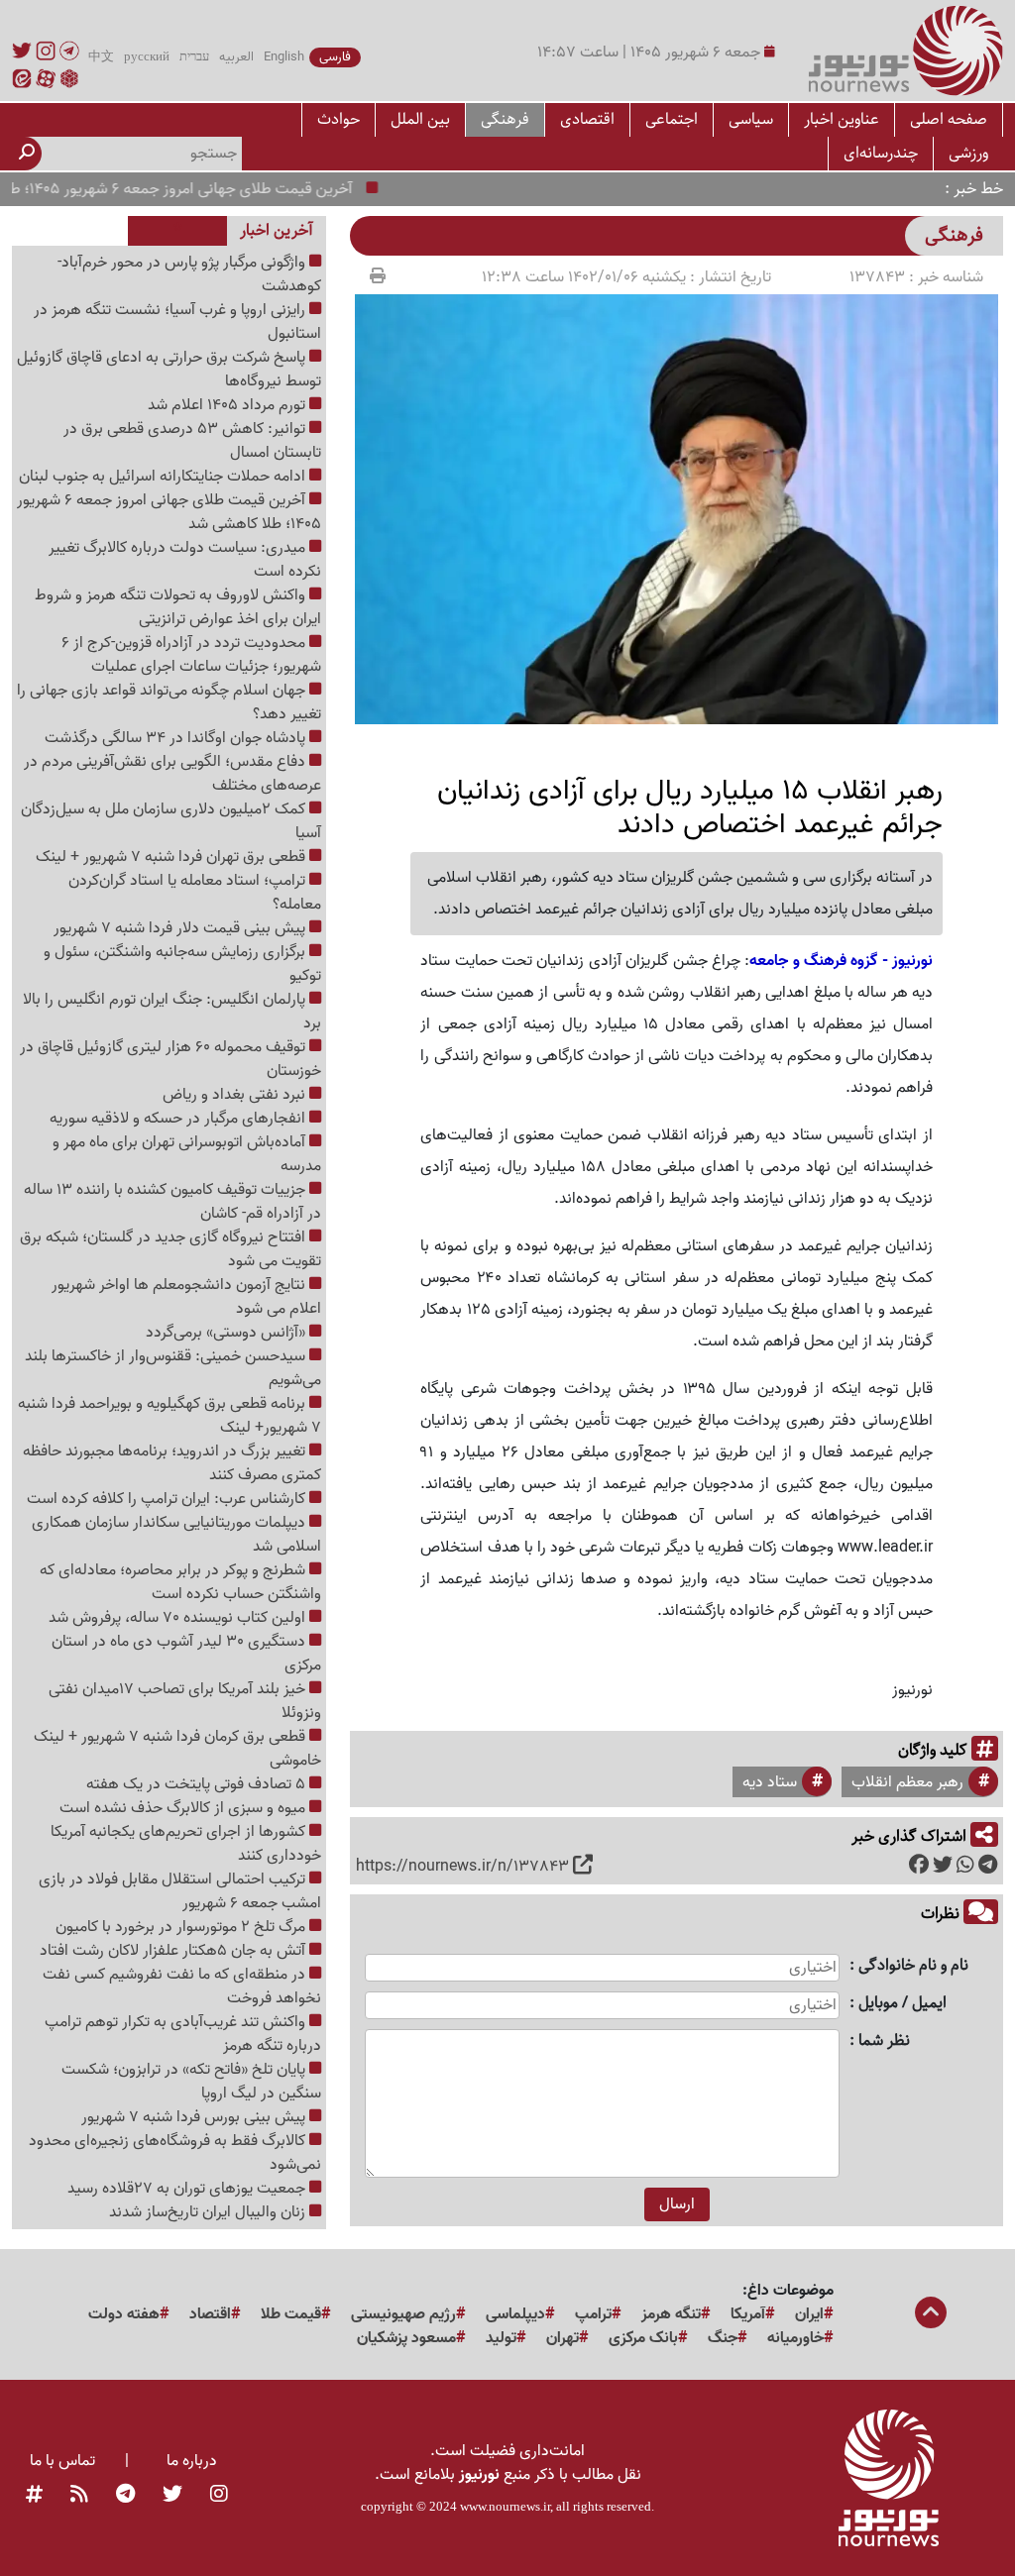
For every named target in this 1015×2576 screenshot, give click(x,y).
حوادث (338, 119)
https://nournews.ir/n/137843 (462, 1867)
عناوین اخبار (842, 119)
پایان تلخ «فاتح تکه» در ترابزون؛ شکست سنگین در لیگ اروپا (191, 2082)
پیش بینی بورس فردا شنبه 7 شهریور (195, 2117)
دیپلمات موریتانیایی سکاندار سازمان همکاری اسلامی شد (176, 1535)
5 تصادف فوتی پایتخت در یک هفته (198, 1784)
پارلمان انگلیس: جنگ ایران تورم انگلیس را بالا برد (172, 1012)
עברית (194, 57)
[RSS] (79, 2495)
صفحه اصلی (949, 119)
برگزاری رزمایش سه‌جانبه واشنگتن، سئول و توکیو (182, 964)
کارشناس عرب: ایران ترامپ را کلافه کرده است (168, 1499)
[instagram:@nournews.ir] (219, 2495)
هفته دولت (124, 2314)
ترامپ (593, 2314)
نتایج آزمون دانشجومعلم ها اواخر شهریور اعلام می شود (186, 1297)
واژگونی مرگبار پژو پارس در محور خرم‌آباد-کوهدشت (189, 274)
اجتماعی (672, 119)
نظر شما (884, 2041)
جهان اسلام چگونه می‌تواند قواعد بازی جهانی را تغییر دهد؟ (169, 702)
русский (147, 57)
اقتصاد (210, 2314)
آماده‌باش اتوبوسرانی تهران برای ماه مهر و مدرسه (187, 1154)
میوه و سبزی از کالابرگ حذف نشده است (184, 1808)
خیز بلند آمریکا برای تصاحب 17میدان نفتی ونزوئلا (185, 1701)
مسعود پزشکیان (406, 2338)
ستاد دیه (770, 1782)
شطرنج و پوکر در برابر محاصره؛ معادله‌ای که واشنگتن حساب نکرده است (180, 1582)
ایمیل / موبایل (902, 2004)
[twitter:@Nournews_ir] (172, 2495)
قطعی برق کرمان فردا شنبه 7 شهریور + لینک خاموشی (177, 1749)
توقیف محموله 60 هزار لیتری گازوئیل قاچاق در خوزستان (170, 1059)
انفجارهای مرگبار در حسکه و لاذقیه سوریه (179, 1119)
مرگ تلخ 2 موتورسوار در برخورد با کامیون (182, 1927)
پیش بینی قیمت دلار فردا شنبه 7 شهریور (181, 928)
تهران (563, 2338)
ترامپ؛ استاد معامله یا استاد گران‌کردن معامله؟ (195, 893)
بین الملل (420, 119)
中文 (101, 57)
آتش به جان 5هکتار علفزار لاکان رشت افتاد (174, 1951)
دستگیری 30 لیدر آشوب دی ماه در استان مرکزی (186, 1654)
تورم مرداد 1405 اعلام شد (228, 405)
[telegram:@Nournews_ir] (125, 2495)
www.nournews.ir (505, 2506)
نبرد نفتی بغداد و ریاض (236, 1095)
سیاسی (751, 119)
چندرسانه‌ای (881, 153)
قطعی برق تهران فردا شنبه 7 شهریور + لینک (172, 857)
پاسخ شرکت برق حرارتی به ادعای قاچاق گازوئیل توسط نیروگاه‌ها (169, 370)
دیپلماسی (515, 2314)
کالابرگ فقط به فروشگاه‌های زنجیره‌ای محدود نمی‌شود (175, 2153)
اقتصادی (587, 119)
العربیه (236, 57)
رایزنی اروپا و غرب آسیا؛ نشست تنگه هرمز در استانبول (177, 322)
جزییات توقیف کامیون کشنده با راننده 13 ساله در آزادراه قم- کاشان (172, 1202)
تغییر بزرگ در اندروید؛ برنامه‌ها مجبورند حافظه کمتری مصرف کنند (172, 1463)
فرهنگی (505, 119)
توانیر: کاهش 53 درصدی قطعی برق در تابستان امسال (192, 441)
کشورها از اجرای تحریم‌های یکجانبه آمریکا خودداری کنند (186, 1844)
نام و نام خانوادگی (913, 1966)
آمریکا (748, 2314)
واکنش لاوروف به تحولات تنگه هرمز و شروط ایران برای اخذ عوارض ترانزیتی (178, 607)
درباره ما (192, 2461)
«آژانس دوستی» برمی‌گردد (227, 1333)
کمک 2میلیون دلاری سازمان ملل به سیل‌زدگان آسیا (171, 821)
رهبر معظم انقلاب (907, 1782)
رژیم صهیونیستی (403, 2314)
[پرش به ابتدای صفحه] (931, 2314)
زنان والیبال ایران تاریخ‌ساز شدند (209, 2212)
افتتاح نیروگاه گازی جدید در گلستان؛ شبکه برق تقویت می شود (170, 1249)
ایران (809, 2314)
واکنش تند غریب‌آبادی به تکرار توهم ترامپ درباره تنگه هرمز (183, 2034)
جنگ (723, 2338)
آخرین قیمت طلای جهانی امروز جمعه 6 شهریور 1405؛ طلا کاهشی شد (169, 512)
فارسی (335, 57)
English (284, 57)
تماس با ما (62, 2461)
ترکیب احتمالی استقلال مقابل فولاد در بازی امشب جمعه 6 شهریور (180, 1891)
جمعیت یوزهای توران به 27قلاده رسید (188, 2189)
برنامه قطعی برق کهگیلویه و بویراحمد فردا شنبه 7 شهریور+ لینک (169, 1416)
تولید (501, 2338)
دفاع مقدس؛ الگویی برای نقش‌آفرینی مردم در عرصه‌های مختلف (172, 774)
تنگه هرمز (671, 2314)
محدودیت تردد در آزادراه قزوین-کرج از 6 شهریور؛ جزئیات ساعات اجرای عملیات (191, 655)
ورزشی (968, 153)
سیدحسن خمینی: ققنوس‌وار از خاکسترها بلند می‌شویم (173, 1368)
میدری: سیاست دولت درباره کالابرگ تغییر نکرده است (185, 560)
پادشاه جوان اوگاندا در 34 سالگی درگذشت (177, 738)
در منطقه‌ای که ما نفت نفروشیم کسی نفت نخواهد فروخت (182, 1986)
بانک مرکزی (643, 2338)
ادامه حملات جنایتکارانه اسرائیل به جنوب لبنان (164, 477)
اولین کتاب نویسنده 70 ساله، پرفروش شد (179, 1618)
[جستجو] (27, 154)
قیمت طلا (291, 2314)
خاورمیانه (795, 2338)
